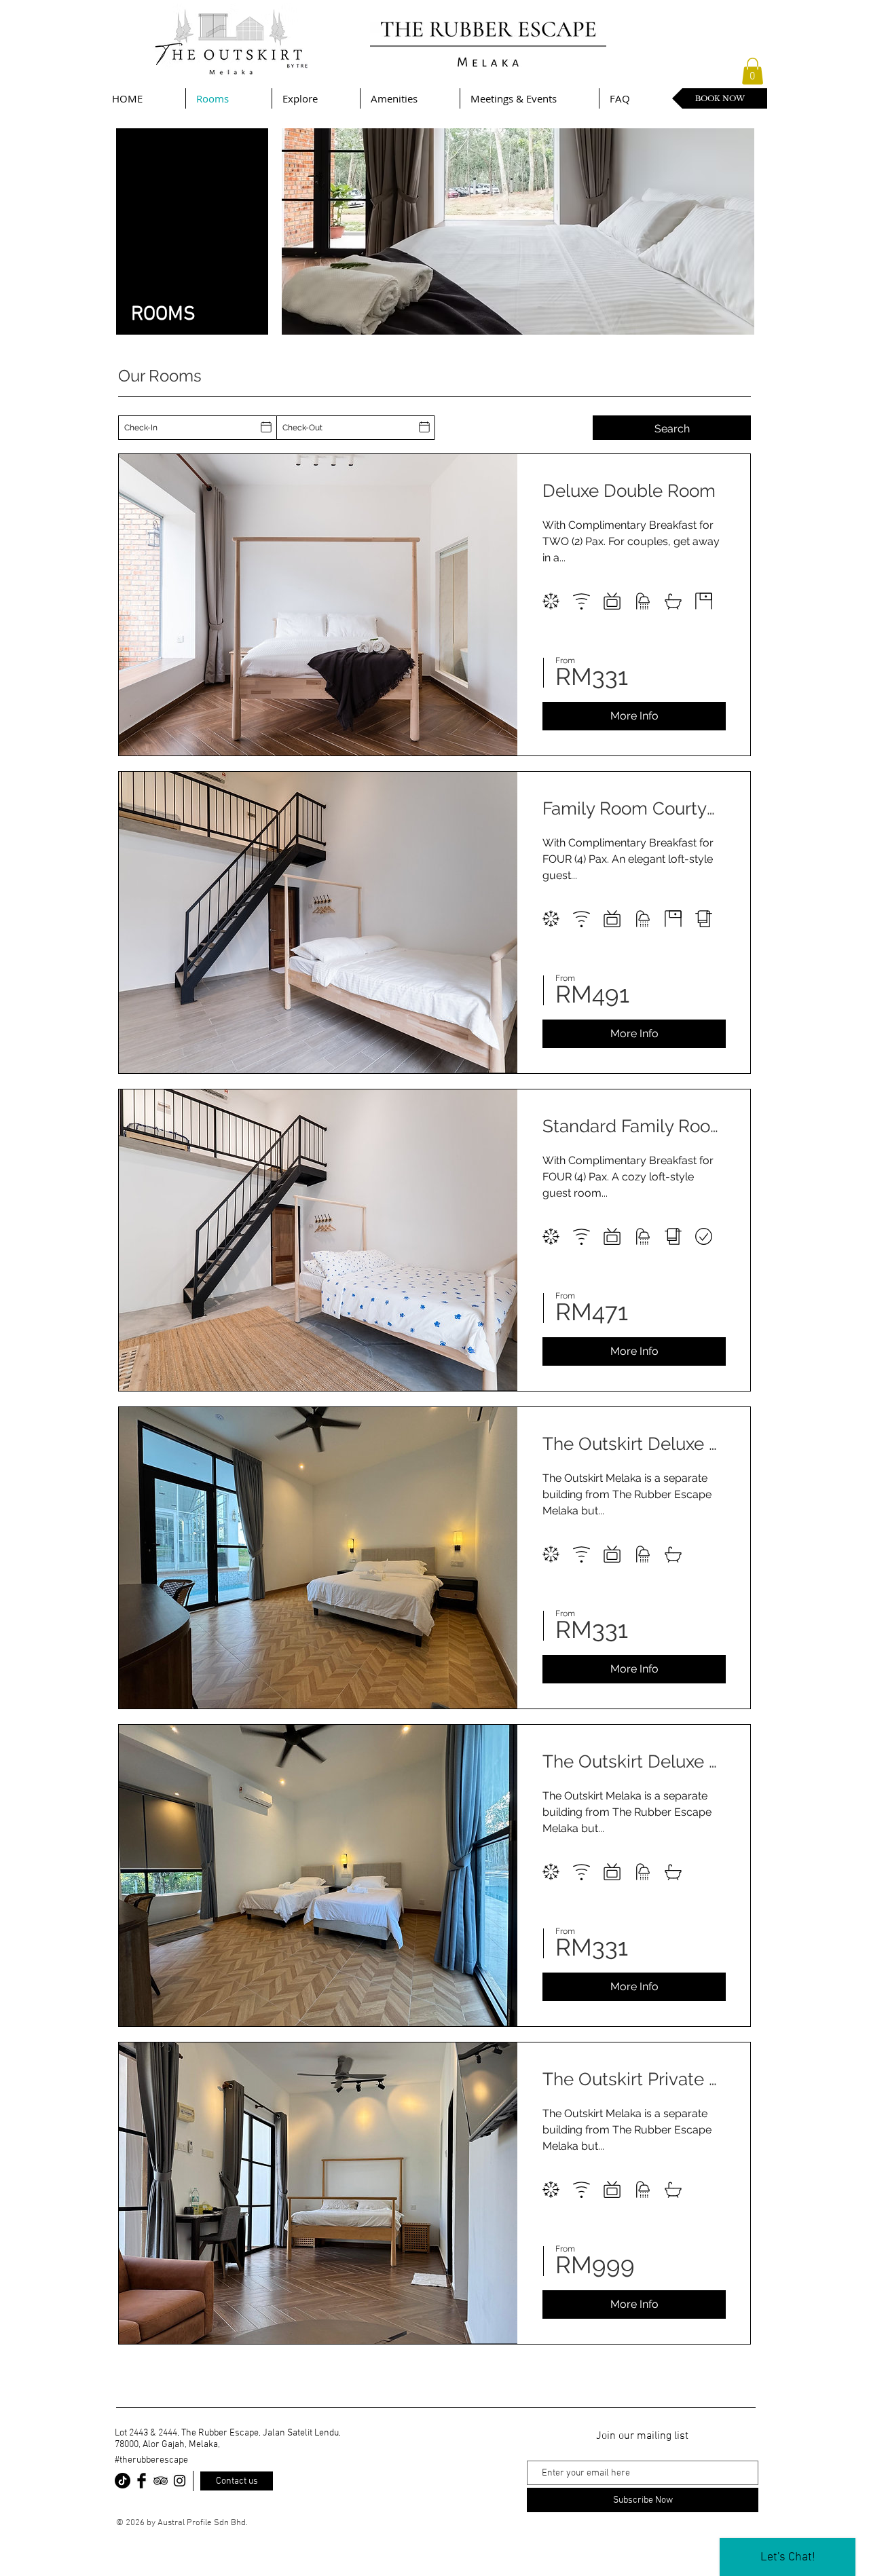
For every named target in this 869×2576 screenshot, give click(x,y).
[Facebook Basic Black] (142, 2481)
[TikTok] (123, 2481)
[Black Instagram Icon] (180, 2481)
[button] (753, 71)
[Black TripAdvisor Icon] (161, 2481)
